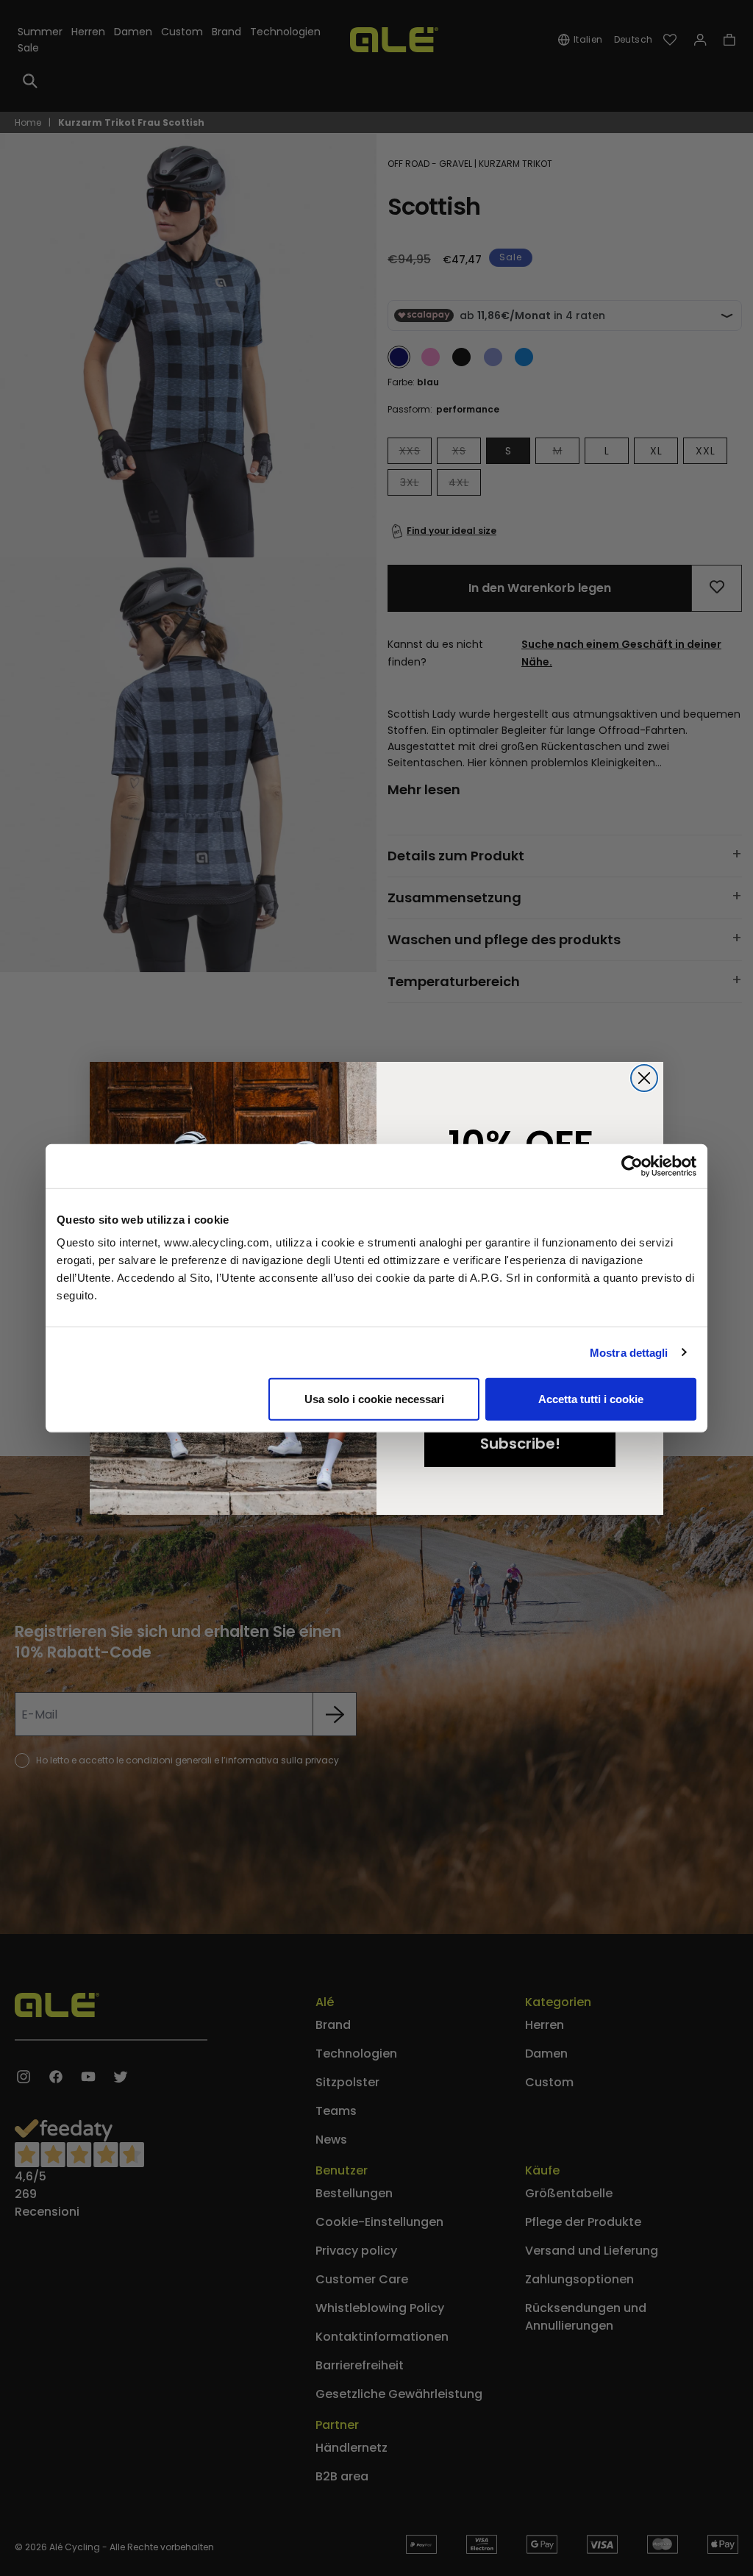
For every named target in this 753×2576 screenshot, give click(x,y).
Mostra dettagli (629, 1352)
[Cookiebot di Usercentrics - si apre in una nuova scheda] (632, 1166)
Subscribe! (520, 1444)
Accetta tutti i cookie (591, 1399)
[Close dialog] (644, 1078)
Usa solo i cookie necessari (374, 1399)
